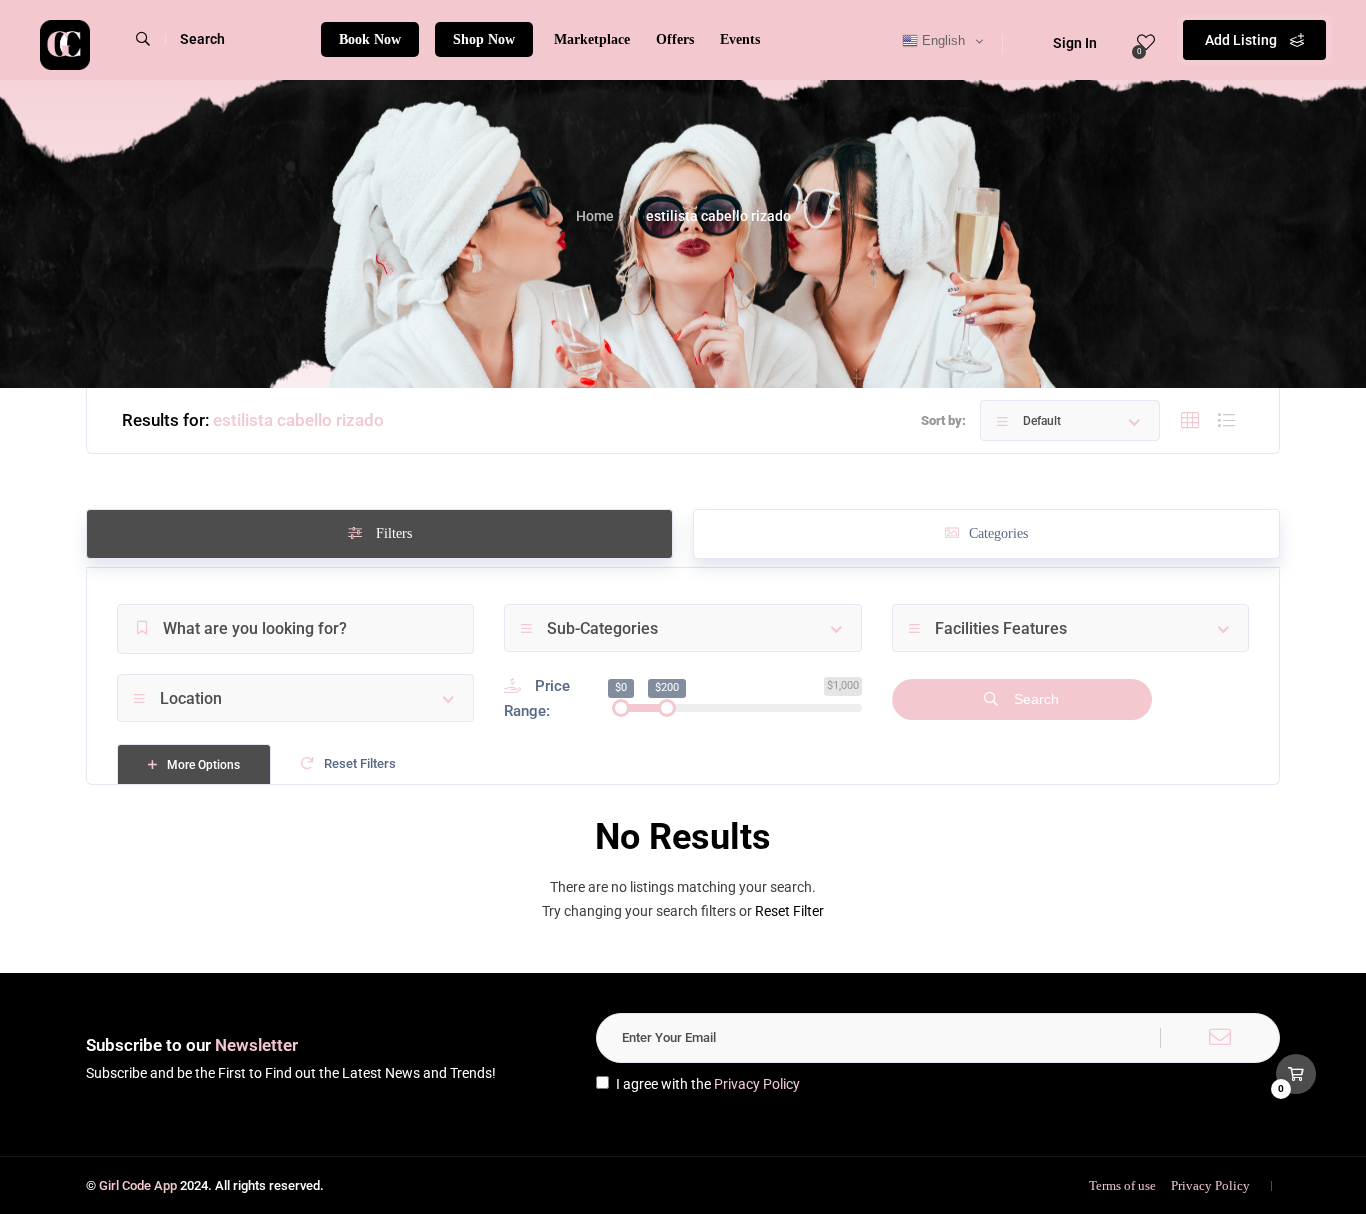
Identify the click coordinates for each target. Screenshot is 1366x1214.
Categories (998, 533)
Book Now (370, 39)
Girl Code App (138, 1185)
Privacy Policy (757, 1084)
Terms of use (1122, 1185)
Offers (675, 39)
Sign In (1075, 43)
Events (740, 39)
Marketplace (592, 39)
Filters (392, 533)
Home (595, 216)
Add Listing (1242, 40)
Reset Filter (789, 911)
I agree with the (708, 1084)
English (941, 40)
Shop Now (484, 39)
